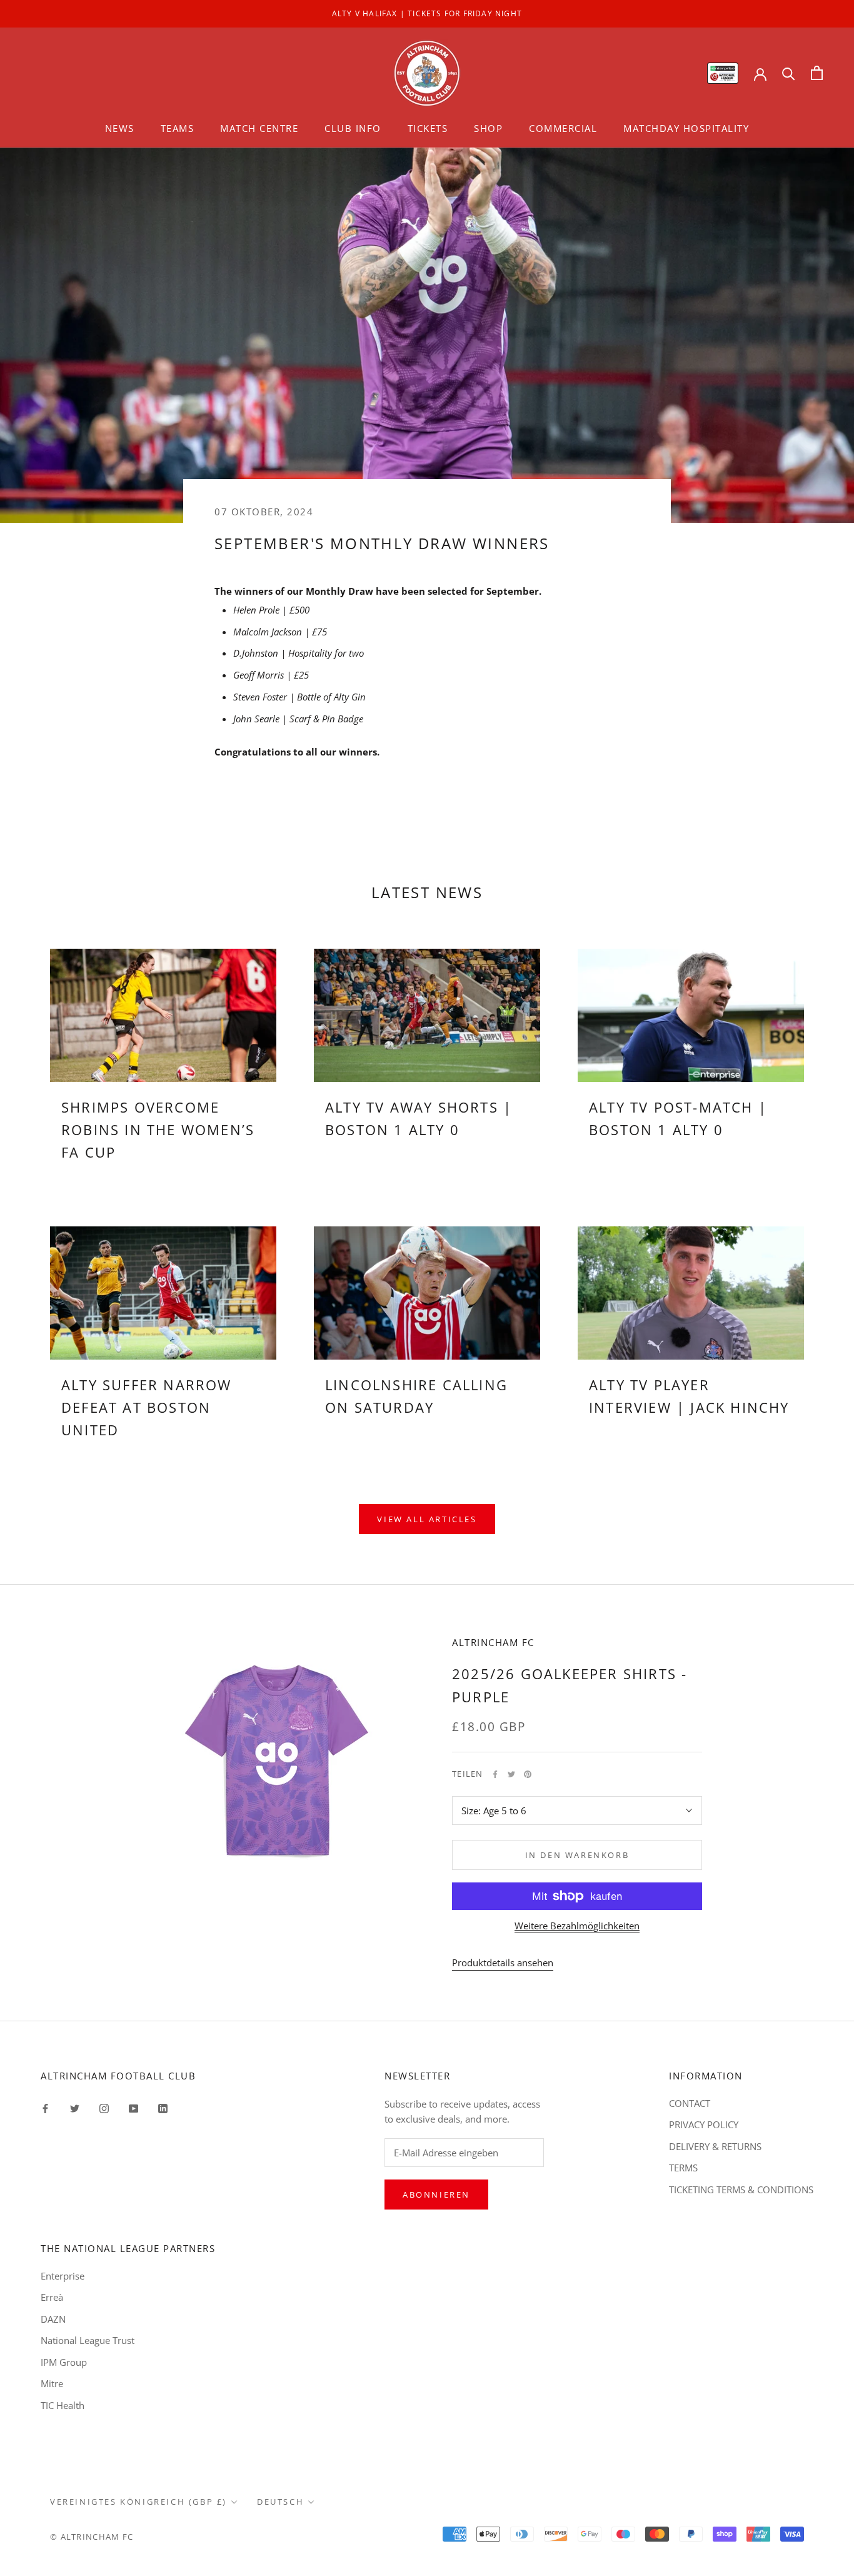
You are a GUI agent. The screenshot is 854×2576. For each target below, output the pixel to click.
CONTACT (690, 2103)
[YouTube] (133, 2108)
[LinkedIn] (163, 2108)
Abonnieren (436, 2195)
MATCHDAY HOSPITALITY (686, 128)
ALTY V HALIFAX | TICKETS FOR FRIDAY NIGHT (427, 13)
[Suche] (789, 73)
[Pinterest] (528, 1774)
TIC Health (63, 2405)
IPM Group (64, 2362)
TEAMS (178, 128)
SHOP (488, 128)
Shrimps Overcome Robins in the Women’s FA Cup (158, 1130)
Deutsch (280, 2502)
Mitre (52, 2383)
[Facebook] (495, 1774)
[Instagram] (104, 2108)
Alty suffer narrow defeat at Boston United (147, 1407)
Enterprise (63, 2276)
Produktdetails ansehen (503, 1962)
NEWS (120, 128)
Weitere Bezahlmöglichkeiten (577, 1926)
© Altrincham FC (92, 2537)
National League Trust (88, 2340)
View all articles (427, 1519)
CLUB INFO (353, 128)
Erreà (52, 2297)
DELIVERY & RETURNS (715, 2146)
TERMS (683, 2168)
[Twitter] (511, 1774)
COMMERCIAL (563, 128)
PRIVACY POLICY (704, 2124)
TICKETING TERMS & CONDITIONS (741, 2190)
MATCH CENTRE (259, 128)
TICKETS (428, 128)
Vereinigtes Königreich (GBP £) (138, 2502)
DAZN (53, 2319)
